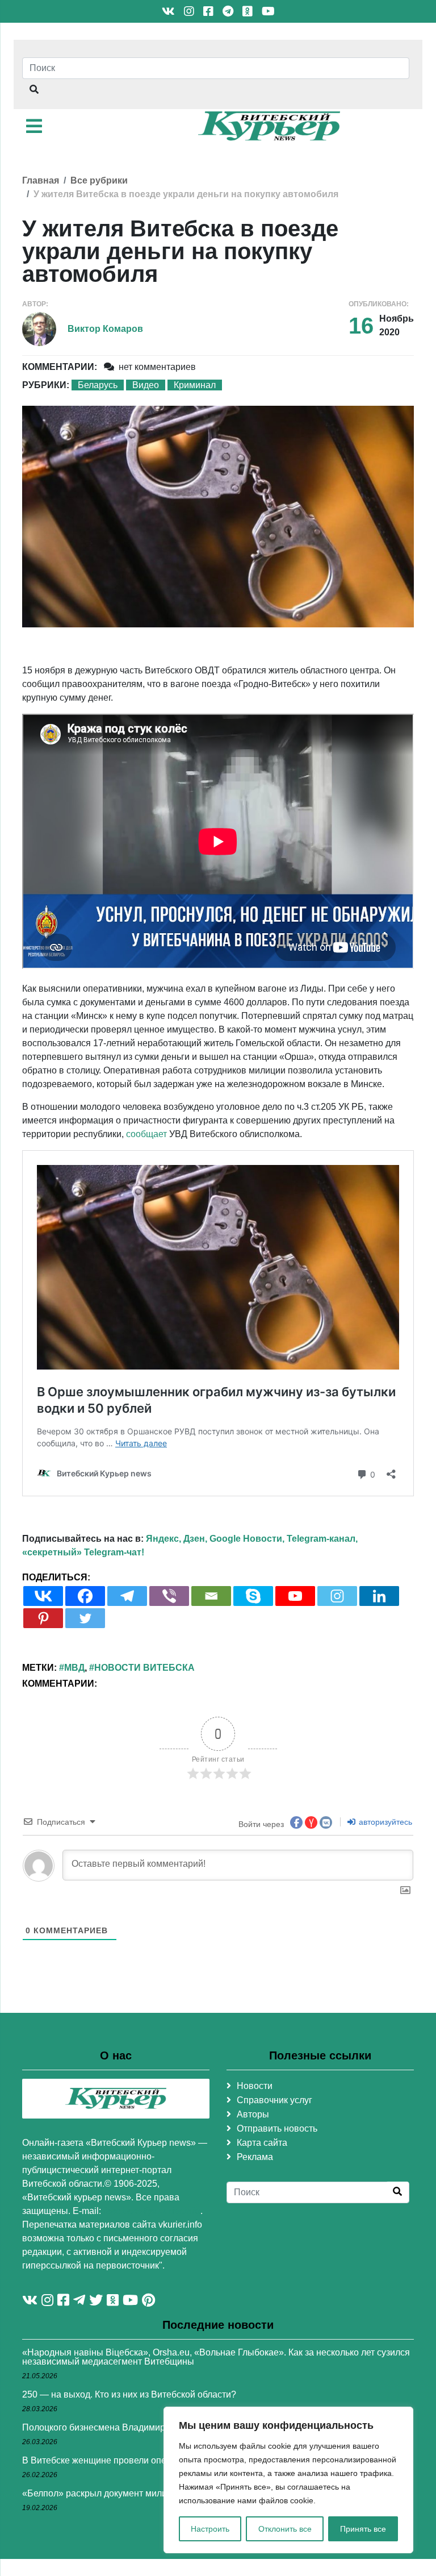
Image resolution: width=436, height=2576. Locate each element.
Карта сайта (262, 2143)
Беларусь (98, 385)
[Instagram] (337, 1596)
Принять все (363, 2529)
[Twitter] (85, 1618)
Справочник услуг (274, 2100)
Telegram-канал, (322, 1539)
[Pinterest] (43, 1618)
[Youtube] (295, 1596)
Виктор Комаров (105, 329)
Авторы (253, 2114)
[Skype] (253, 1596)
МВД (74, 1668)
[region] (288, 2480)
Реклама (255, 2157)
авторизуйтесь (384, 1822)
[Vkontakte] (43, 1596)
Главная (41, 180)
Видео (146, 385)
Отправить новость (277, 2128)
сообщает (146, 1134)
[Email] (211, 1596)
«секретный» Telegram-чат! (83, 1552)
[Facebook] (85, 1596)
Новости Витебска (144, 1668)
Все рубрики (99, 180)
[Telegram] (127, 1596)
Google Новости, (247, 1539)
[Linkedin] (379, 1596)
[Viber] (169, 1596)
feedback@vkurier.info (152, 2211)
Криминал (195, 385)
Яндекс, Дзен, (177, 1539)
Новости (255, 2086)
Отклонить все (285, 2529)
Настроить (210, 2529)
